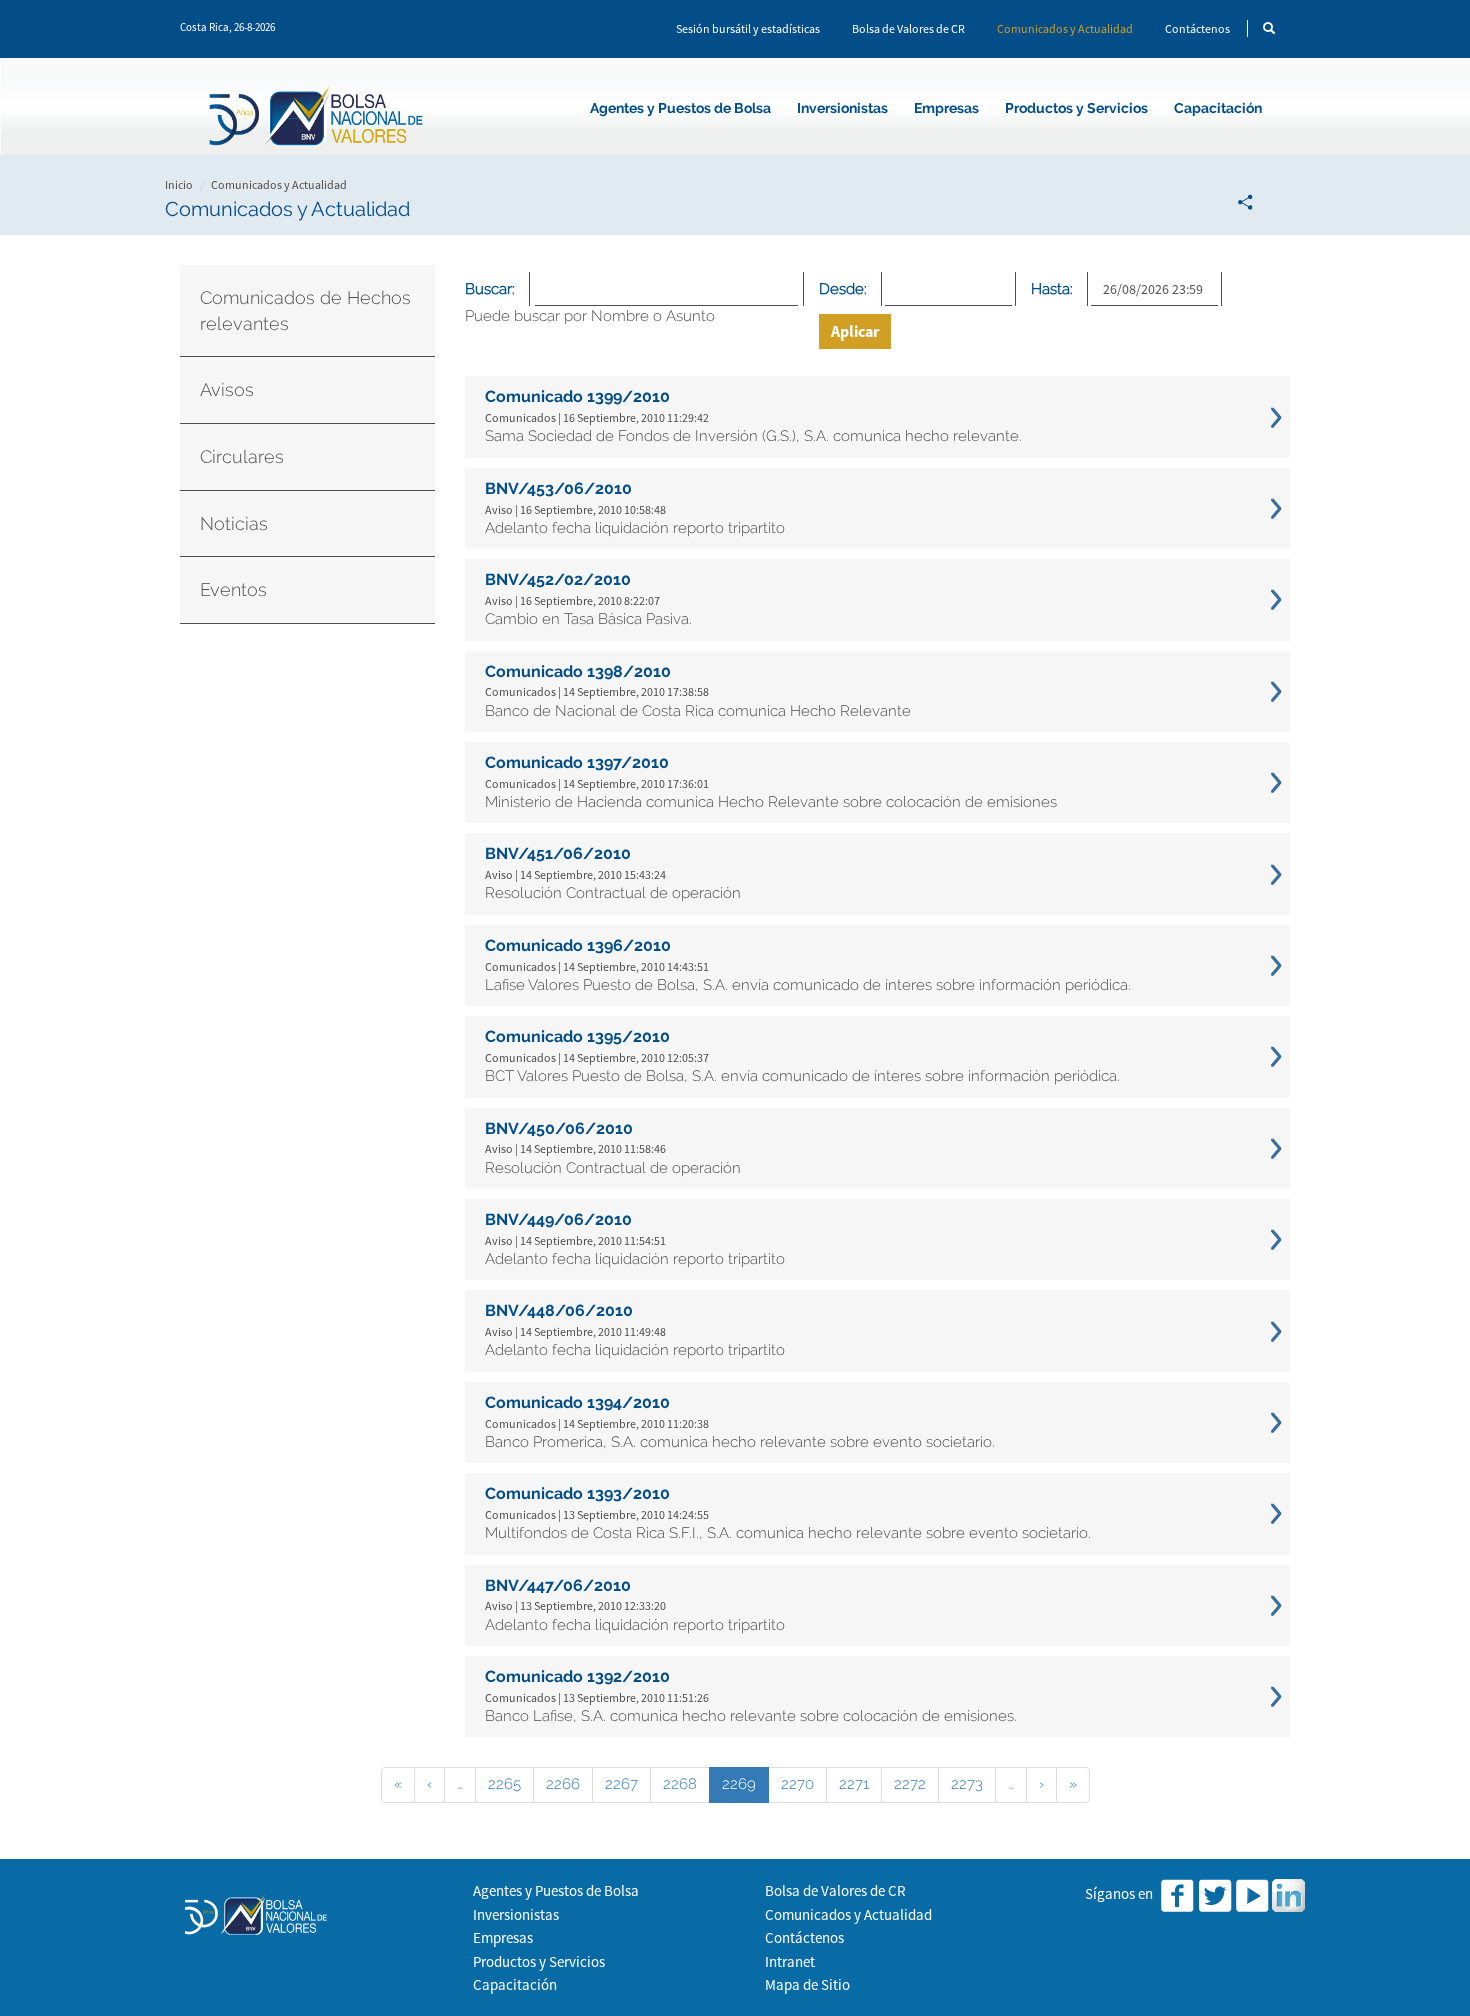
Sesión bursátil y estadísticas (748, 28)
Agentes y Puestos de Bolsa (680, 108)
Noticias (234, 523)
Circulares (242, 456)
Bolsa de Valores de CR (908, 28)
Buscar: (490, 289)
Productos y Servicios (1076, 108)
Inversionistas (842, 108)
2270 (797, 1784)
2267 (621, 1784)
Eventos (233, 589)
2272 (910, 1784)
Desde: (843, 289)
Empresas (946, 108)
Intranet (790, 1961)
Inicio (179, 184)
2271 (854, 1784)
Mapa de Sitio (807, 1984)
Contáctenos (1197, 28)
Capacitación (1218, 108)
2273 (967, 1784)
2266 (563, 1784)
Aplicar (855, 331)
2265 (504, 1784)
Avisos (227, 389)
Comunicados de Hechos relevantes (305, 310)
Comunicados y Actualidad (1065, 28)
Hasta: (1052, 289)
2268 (680, 1784)
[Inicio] (319, 119)
